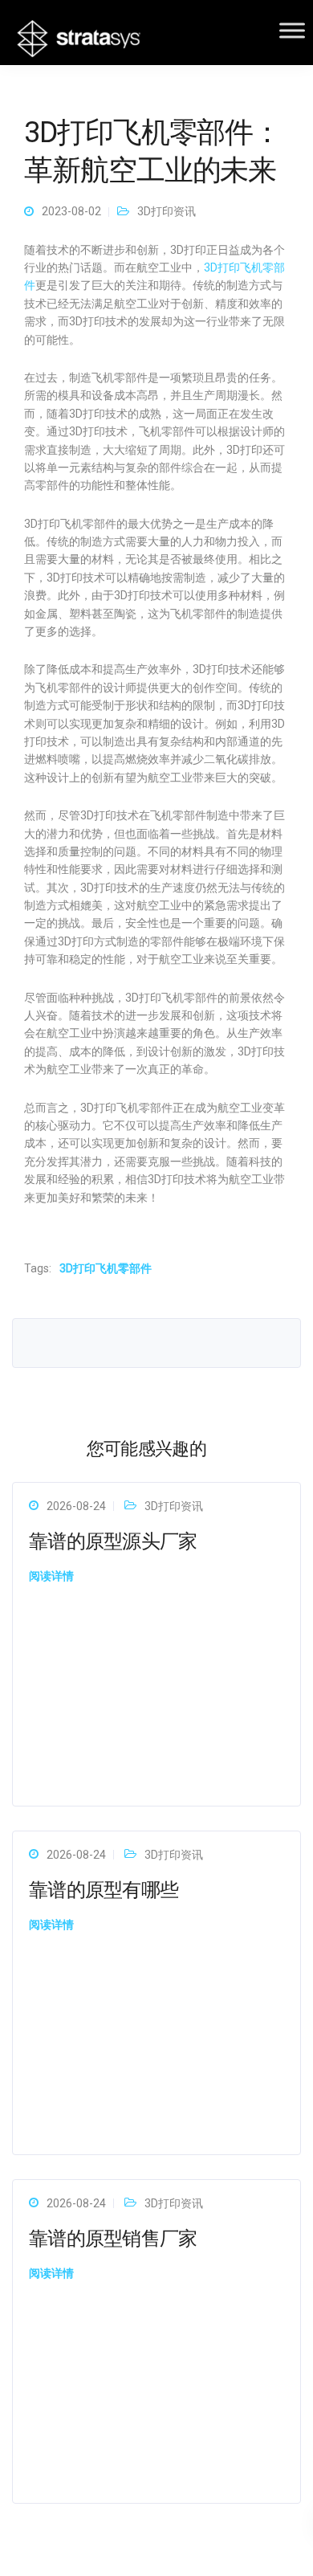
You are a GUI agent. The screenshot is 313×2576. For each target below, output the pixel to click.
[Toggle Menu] (292, 30)
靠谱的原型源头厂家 (113, 1541)
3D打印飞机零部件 (106, 1268)
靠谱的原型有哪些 (104, 1890)
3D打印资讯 (167, 211)
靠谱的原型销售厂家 (113, 2239)
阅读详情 (51, 1576)
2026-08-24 (76, 1506)
